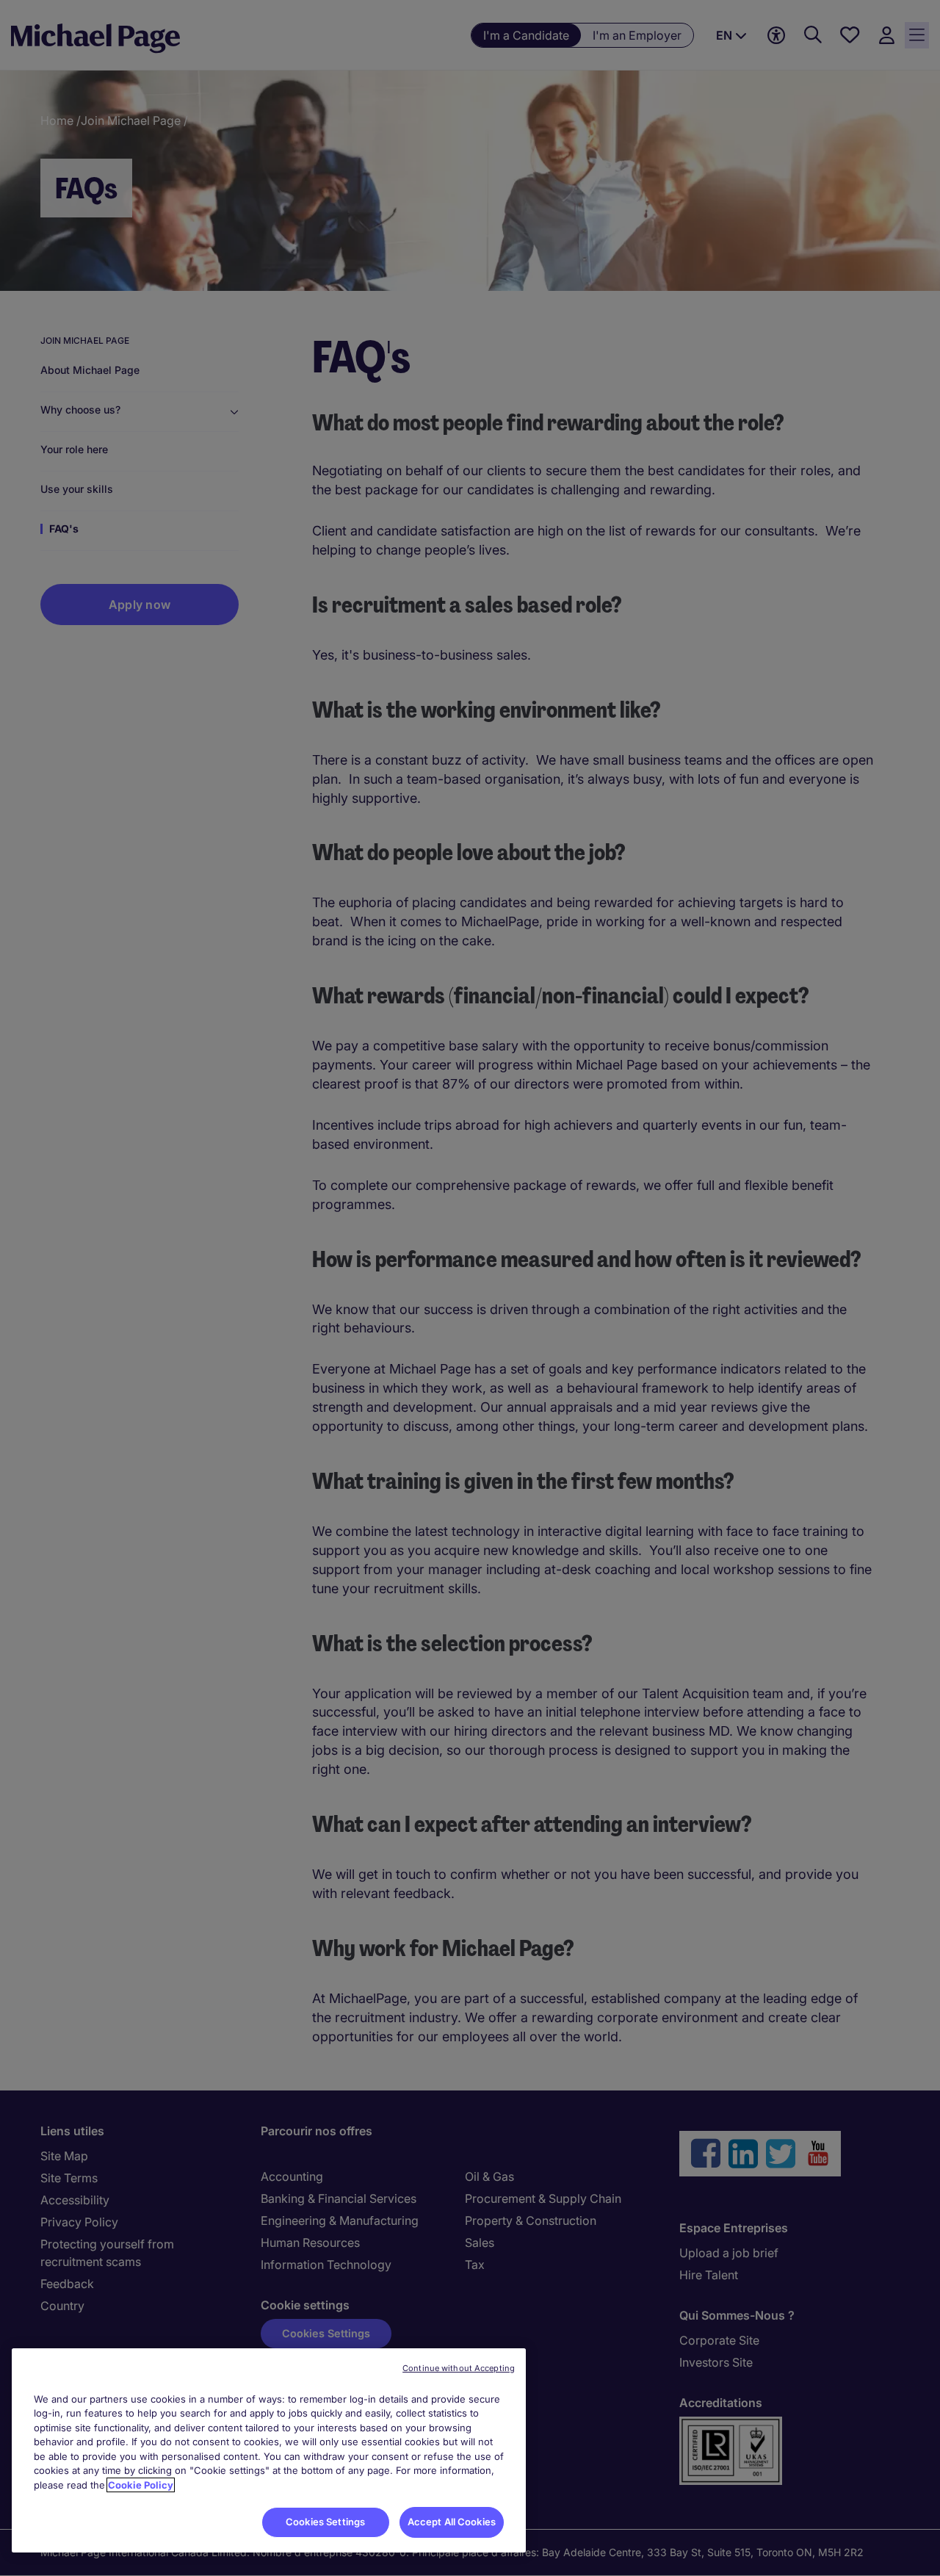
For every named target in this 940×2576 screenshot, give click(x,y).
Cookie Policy (141, 2485)
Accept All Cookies (452, 2522)
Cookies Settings (325, 2522)
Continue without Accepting (459, 2368)
